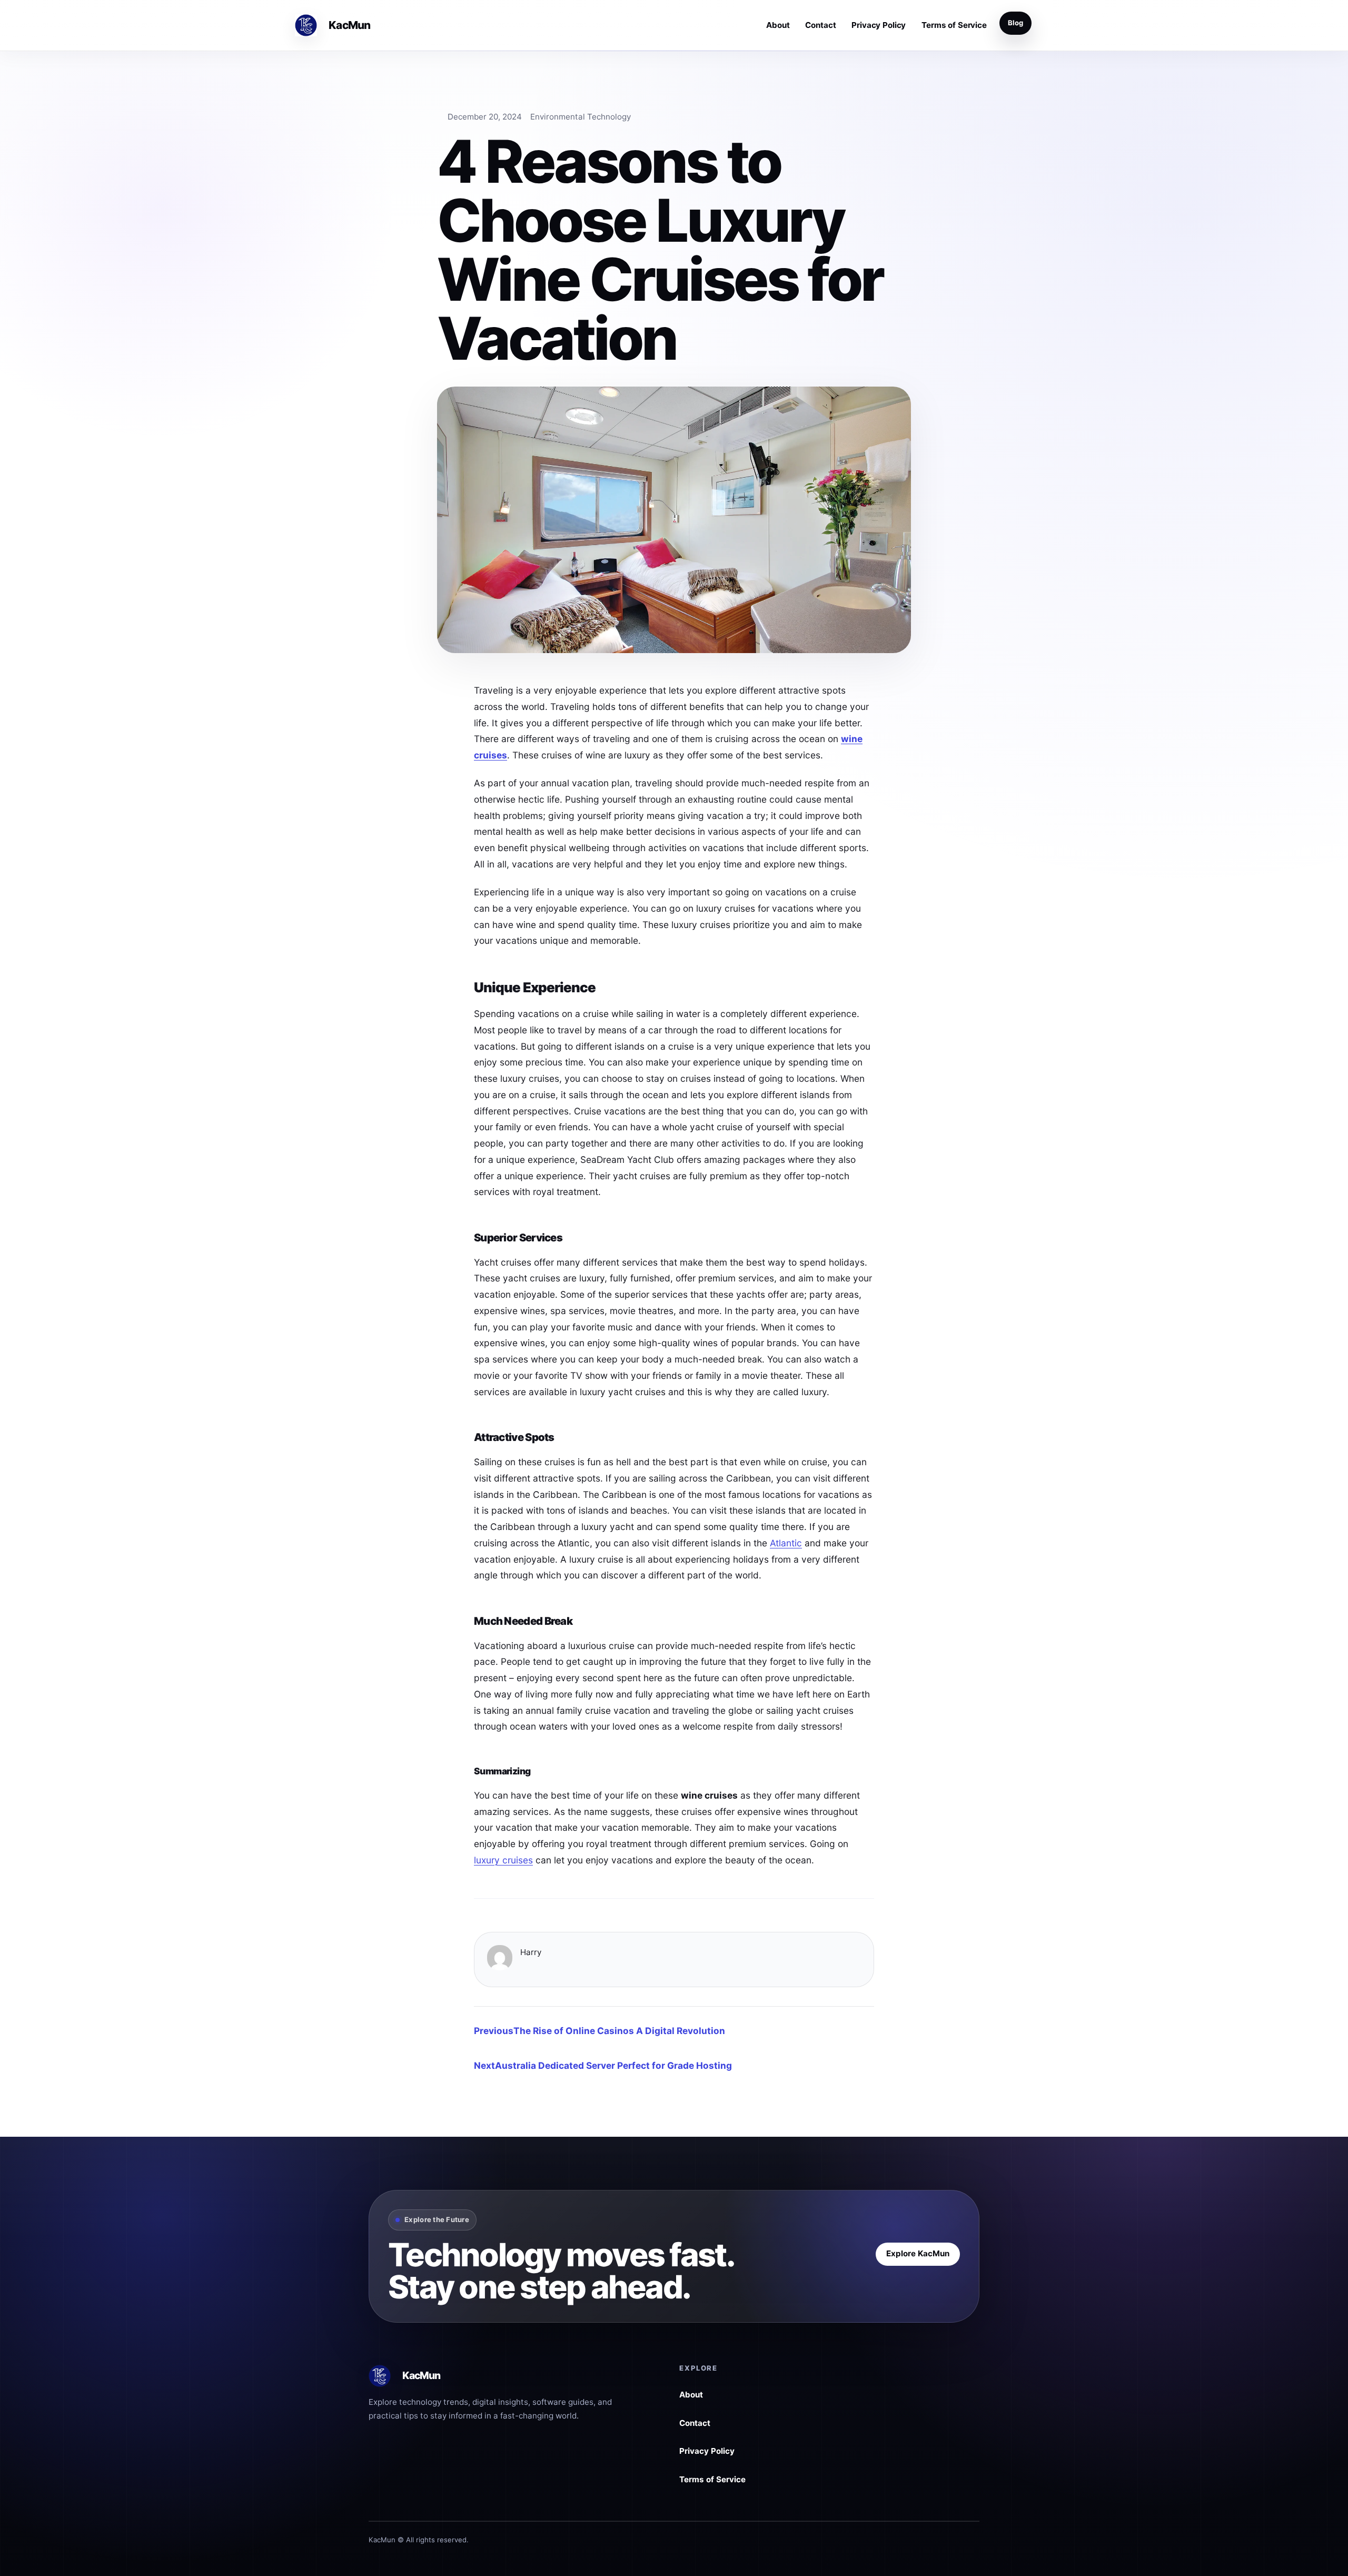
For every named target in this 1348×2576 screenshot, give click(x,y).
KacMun (349, 25)
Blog (1015, 23)
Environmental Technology (581, 117)
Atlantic (786, 1543)
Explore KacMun (918, 2253)
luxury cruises (503, 1860)
